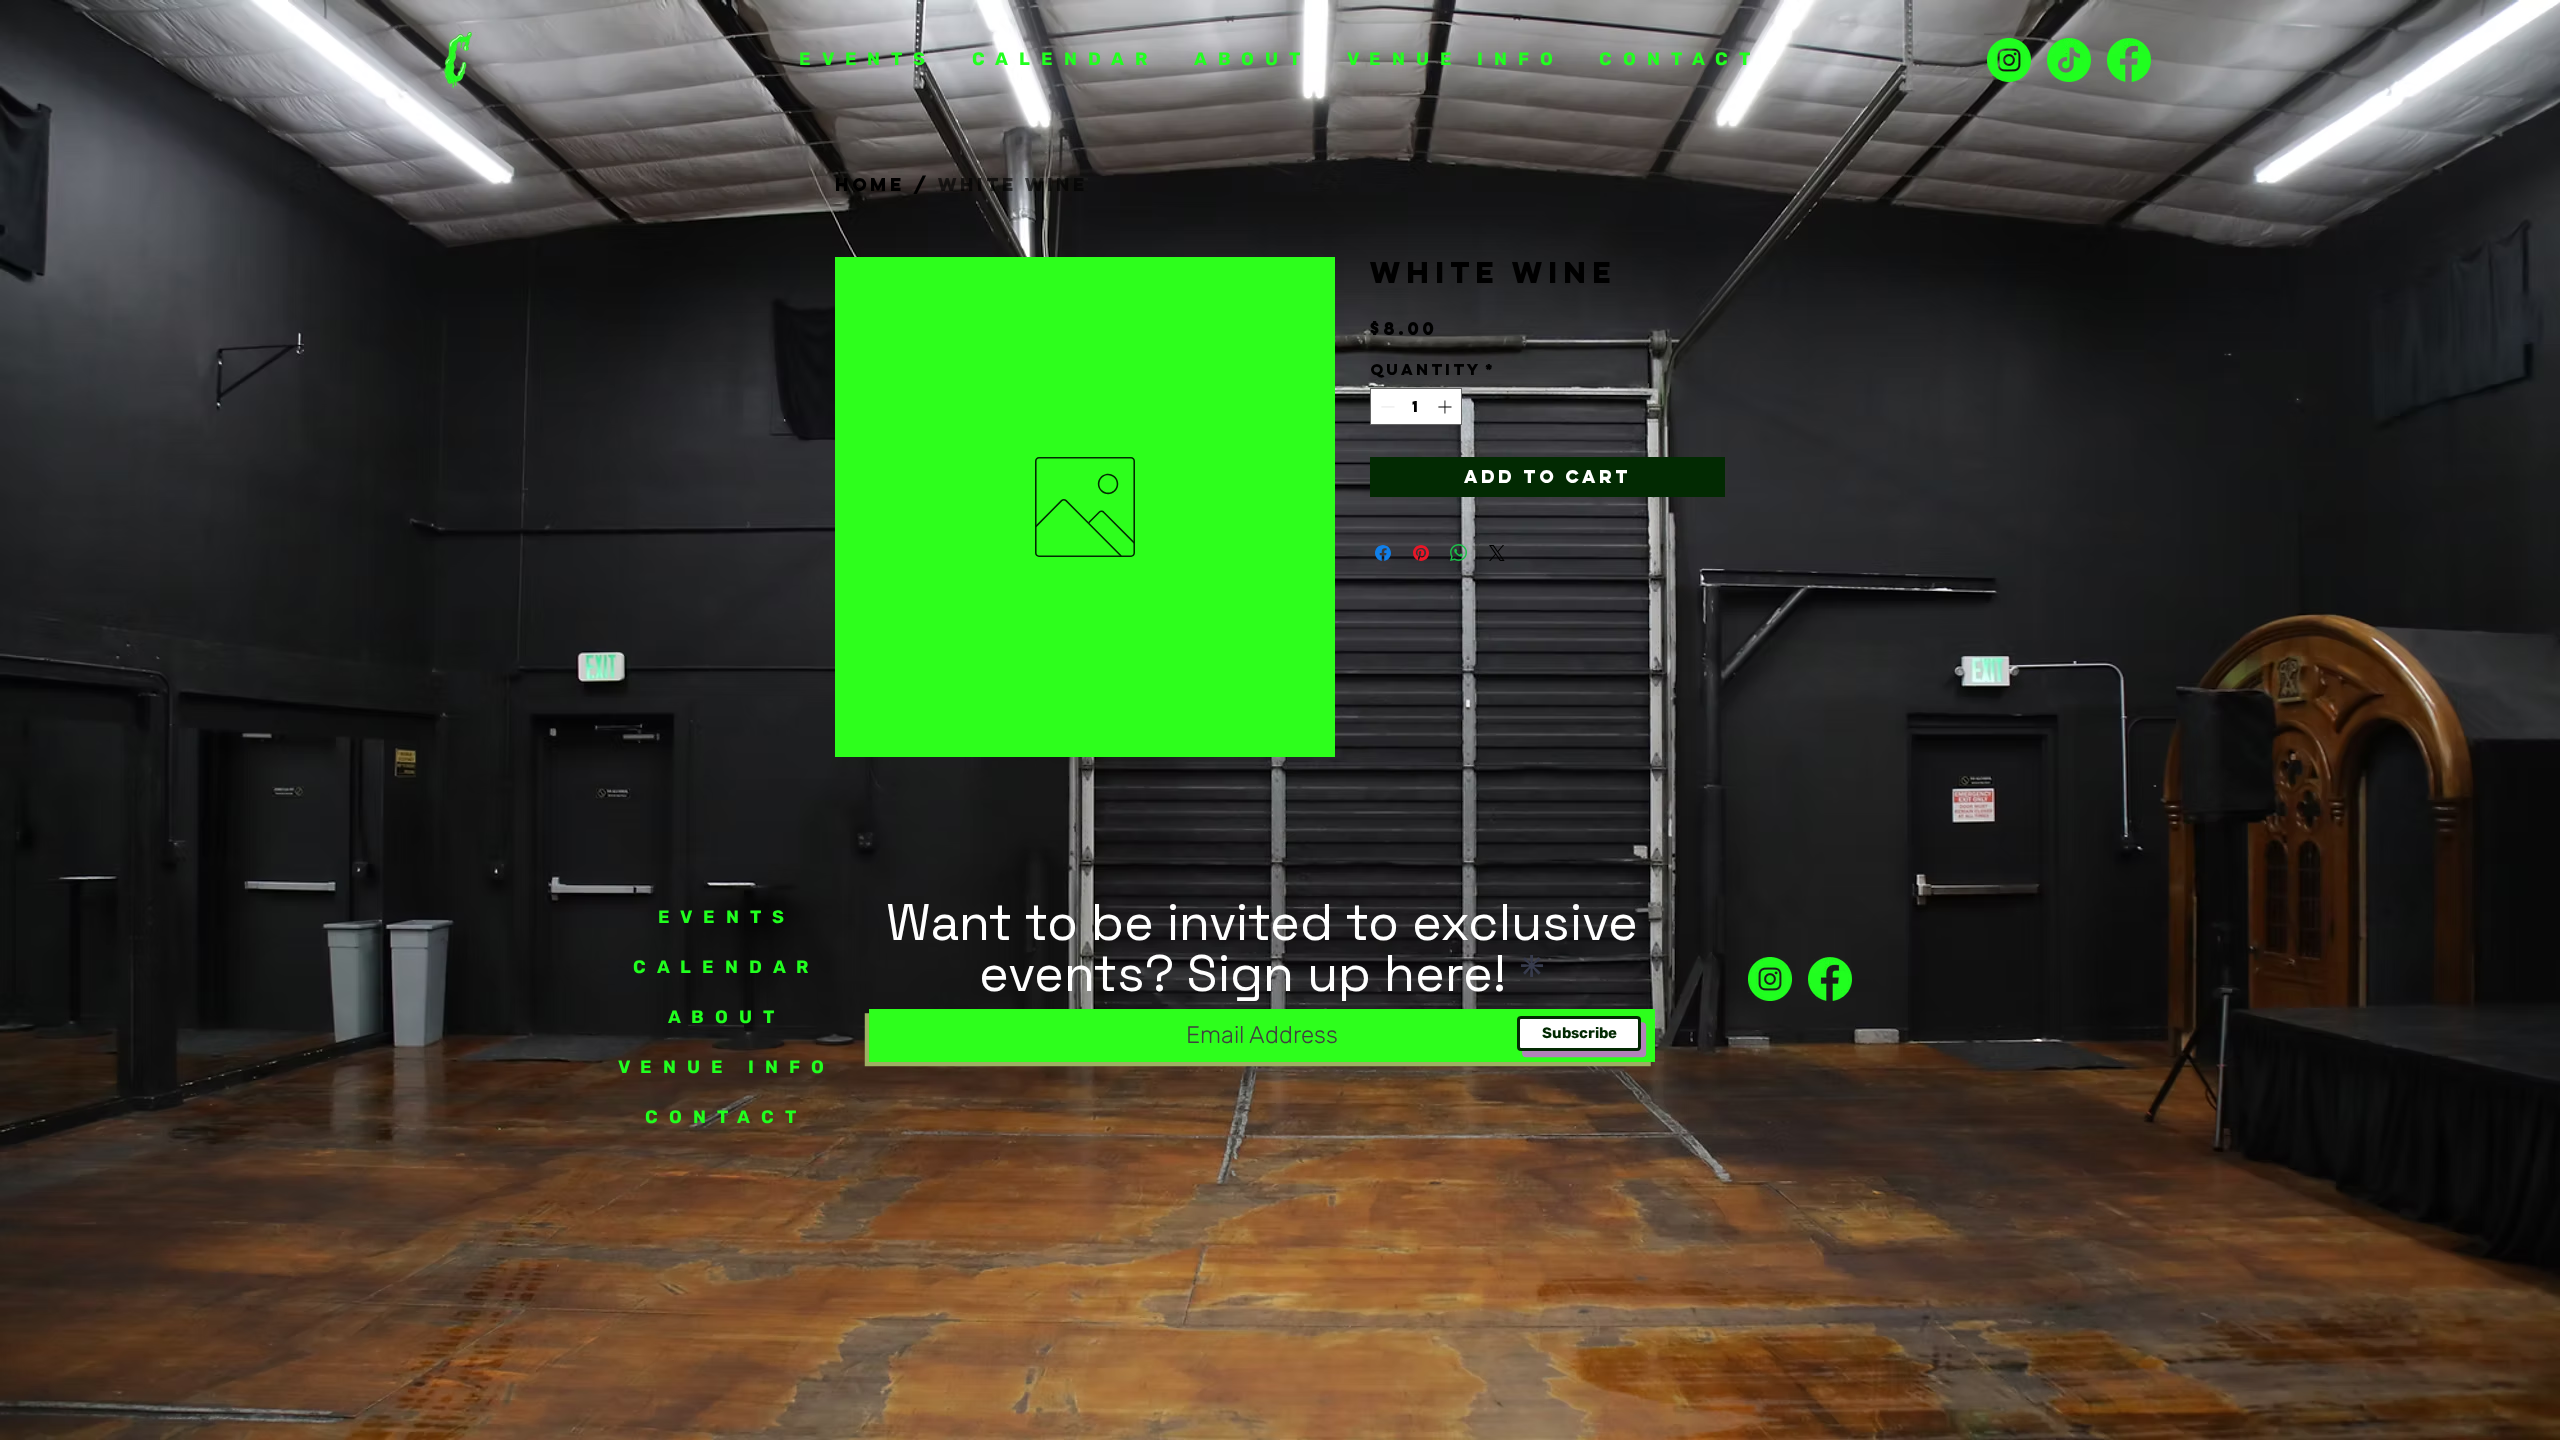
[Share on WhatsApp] (1459, 553)
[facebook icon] (1830, 979)
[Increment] (1446, 406)
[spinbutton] (1416, 406)
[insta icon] (2009, 60)
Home (870, 184)
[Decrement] (1385, 406)
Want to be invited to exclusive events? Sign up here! (1262, 948)
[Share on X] (1497, 553)
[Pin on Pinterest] (1421, 553)
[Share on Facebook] (1383, 553)
